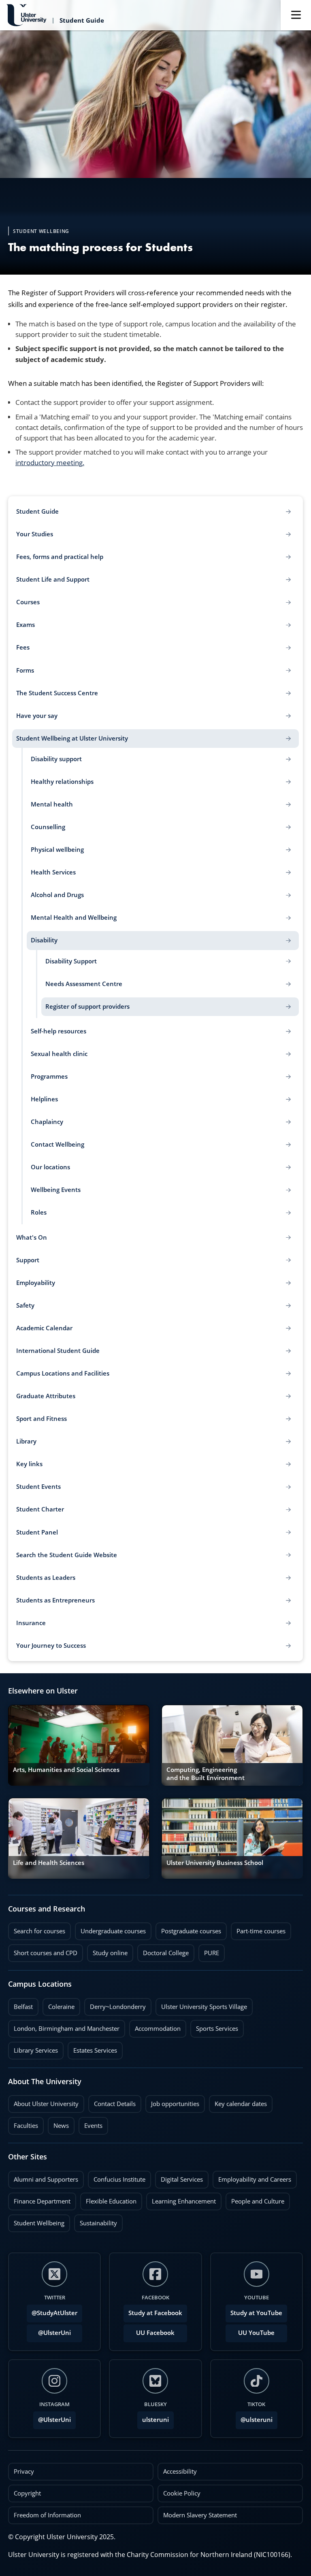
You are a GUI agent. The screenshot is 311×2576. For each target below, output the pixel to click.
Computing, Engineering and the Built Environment (206, 1774)
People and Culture (255, 2199)
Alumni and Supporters (43, 2177)
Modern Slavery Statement (200, 2515)
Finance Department (39, 2199)
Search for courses (39, 1931)
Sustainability (96, 2221)
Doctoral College (163, 1951)
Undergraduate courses (110, 1929)
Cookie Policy (182, 2493)
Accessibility (180, 2471)
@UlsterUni (49, 2330)
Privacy (24, 2471)
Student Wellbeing (36, 2221)
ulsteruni (155, 2420)
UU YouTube (256, 2333)
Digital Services (179, 2177)
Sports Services (214, 2026)
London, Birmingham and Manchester (67, 2029)
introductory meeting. (50, 462)
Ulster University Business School (215, 1863)
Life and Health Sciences (49, 1863)
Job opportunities (175, 2104)
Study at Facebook (155, 2313)
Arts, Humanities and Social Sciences (66, 1770)
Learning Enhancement (181, 2199)
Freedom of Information (47, 2515)
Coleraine (59, 2004)
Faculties (26, 2126)
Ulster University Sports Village (204, 2007)
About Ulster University (46, 2104)
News (58, 2123)
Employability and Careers (252, 2177)
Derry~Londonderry (115, 2004)
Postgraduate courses (188, 1929)
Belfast (20, 2004)
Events (91, 2123)
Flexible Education (108, 2199)
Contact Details (115, 2104)
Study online (107, 1951)
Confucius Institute (117, 2177)
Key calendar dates (241, 2104)
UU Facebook (155, 2333)
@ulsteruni (254, 2417)
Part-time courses (258, 1929)
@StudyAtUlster (54, 2313)
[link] (79, 1745)
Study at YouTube (256, 2313)
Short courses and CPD (43, 1951)
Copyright (27, 2493)
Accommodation (155, 2026)
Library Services (33, 2048)
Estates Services (92, 2048)
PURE (212, 1953)
